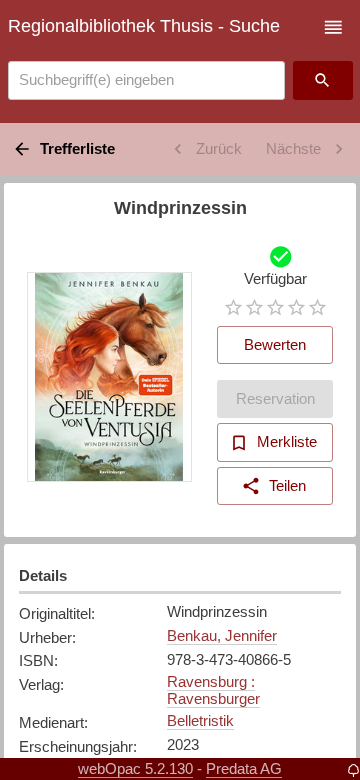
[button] (333, 27)
